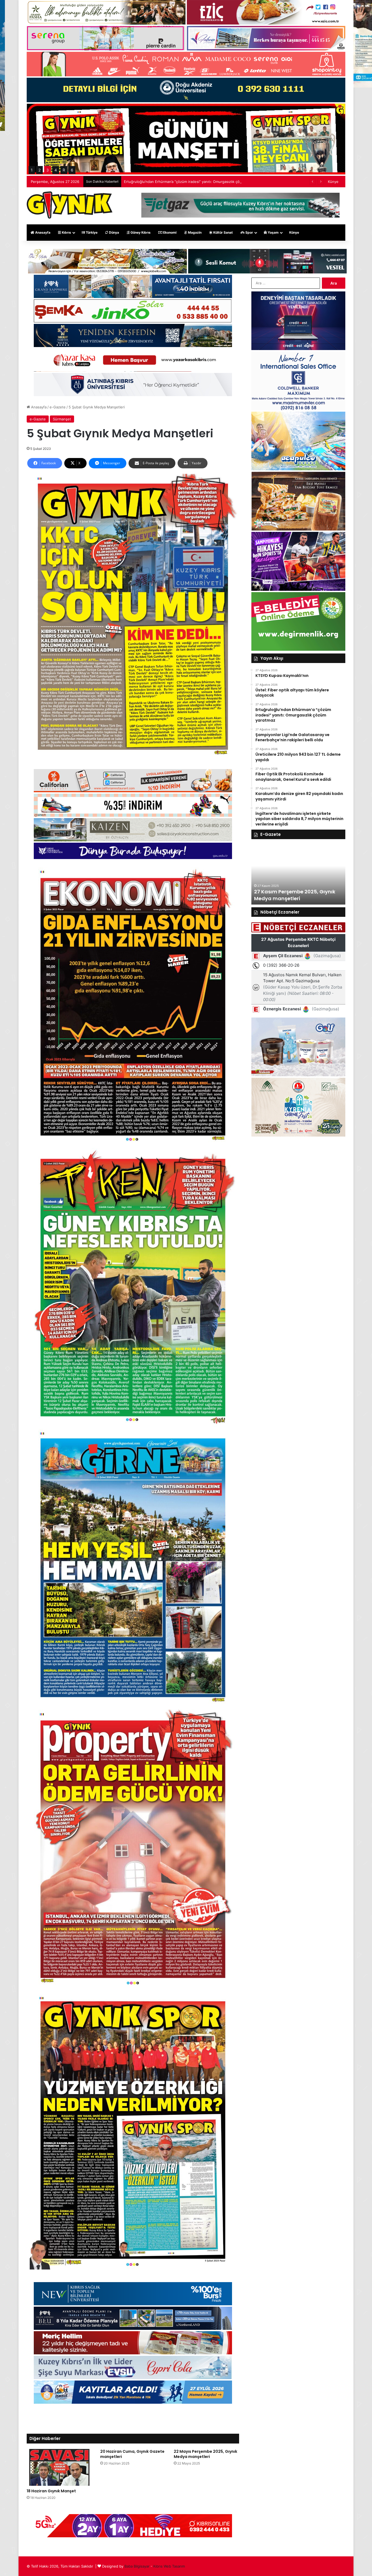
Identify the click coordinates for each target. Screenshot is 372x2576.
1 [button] (32, 170)
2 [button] (39, 170)
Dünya (114, 232)
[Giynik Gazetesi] (70, 205)
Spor (249, 232)
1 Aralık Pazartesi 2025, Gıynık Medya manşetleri (291, 895)
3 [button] (48, 170)
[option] (298, 875)
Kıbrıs (66, 232)
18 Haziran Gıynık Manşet (51, 2491)
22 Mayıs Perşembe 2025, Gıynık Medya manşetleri (205, 2454)
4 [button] (56, 170)
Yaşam (273, 232)
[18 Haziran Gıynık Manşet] (59, 2467)
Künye (333, 182)
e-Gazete (58, 407)
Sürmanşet (62, 419)
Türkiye (91, 232)
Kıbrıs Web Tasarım (169, 2566)
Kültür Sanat (223, 232)
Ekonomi (169, 232)
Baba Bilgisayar (137, 2566)
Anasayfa (42, 232)
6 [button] (72, 170)
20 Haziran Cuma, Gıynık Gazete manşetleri (132, 2454)
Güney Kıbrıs (140, 232)
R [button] (64, 170)
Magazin (194, 232)
